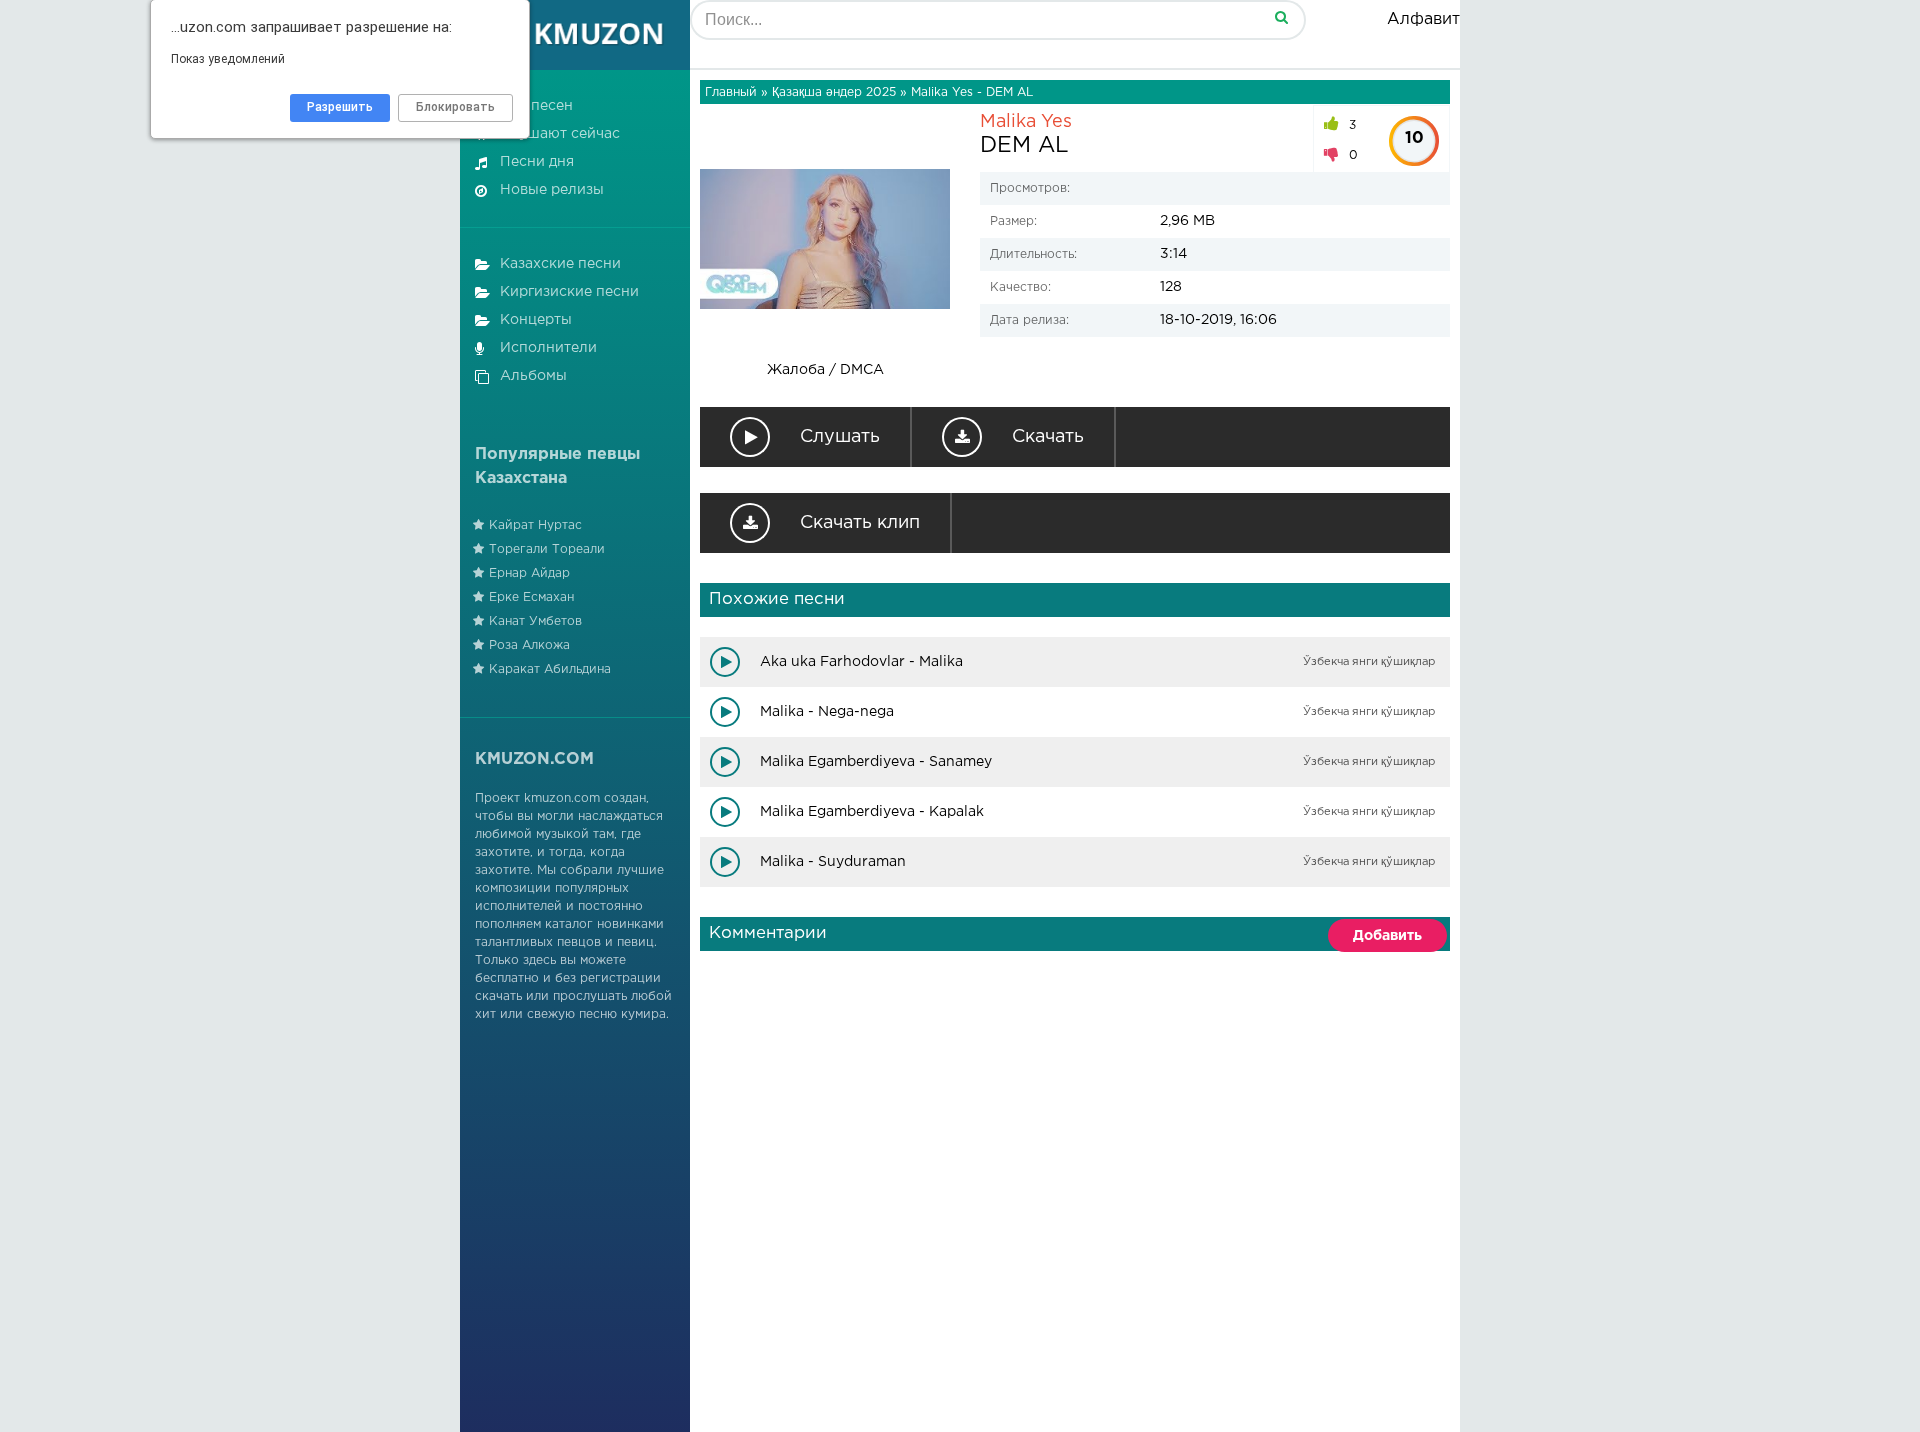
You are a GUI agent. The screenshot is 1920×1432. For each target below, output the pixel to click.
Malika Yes (1026, 122)
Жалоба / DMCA (825, 370)
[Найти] (1281, 16)
